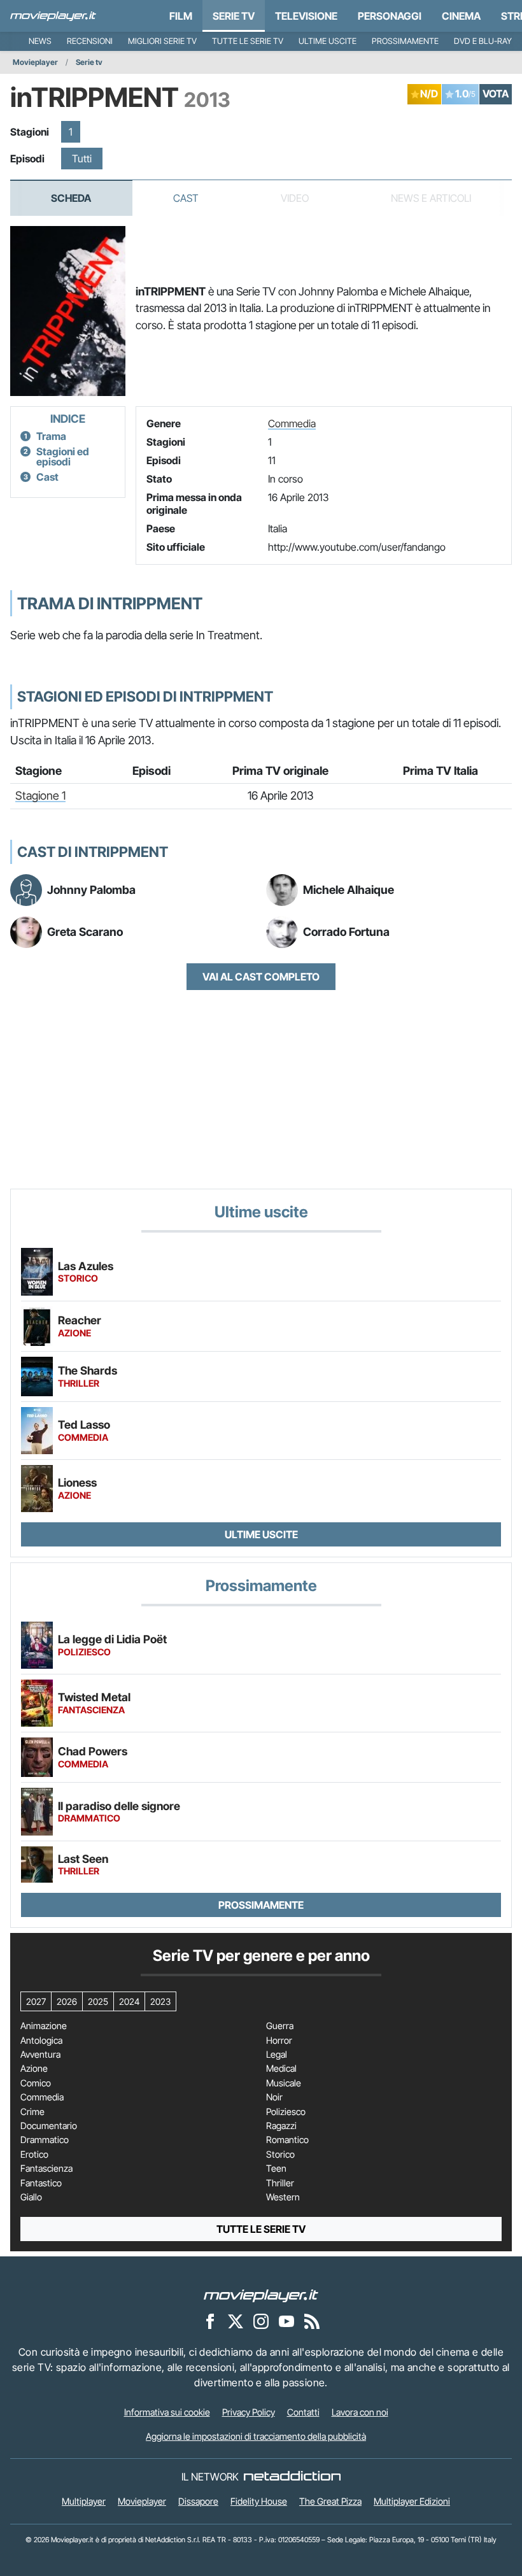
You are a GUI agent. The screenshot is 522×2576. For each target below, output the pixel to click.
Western (283, 2197)
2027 (36, 2001)
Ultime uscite (328, 41)
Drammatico (45, 2140)
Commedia (292, 423)
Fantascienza (46, 2169)
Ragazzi (281, 2126)
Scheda (71, 198)
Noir (274, 2097)
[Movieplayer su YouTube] (286, 2321)
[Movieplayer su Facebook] (210, 2321)
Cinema (461, 16)
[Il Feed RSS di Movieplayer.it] (312, 2321)
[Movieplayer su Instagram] (261, 2321)
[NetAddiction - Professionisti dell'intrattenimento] (292, 2477)
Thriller (280, 2183)
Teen (276, 2169)
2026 (67, 2001)
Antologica (41, 2041)
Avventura (40, 2055)
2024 (129, 2001)
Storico (280, 2155)
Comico (36, 2083)
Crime (32, 2112)
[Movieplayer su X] (236, 2321)
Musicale (284, 2083)
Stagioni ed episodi (63, 456)
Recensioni (90, 41)
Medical (281, 2069)
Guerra (280, 2026)
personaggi (390, 16)
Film (181, 16)
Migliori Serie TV (162, 41)
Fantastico (41, 2183)
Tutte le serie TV (248, 41)
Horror (279, 2041)
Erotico (34, 2155)
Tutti (82, 159)
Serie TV (234, 16)
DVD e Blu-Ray (483, 41)
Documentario (49, 2126)
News (40, 41)
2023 (160, 2001)
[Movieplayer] (261, 2295)
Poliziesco (286, 2112)
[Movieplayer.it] (53, 16)
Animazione (44, 2026)
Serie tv (89, 62)
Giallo (31, 2197)
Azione (34, 2069)
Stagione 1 (40, 796)
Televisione (306, 16)
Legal (277, 2055)
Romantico (287, 2140)
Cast (186, 198)
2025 (98, 2001)
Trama (51, 436)
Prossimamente (405, 41)
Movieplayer (35, 62)
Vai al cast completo (261, 977)
